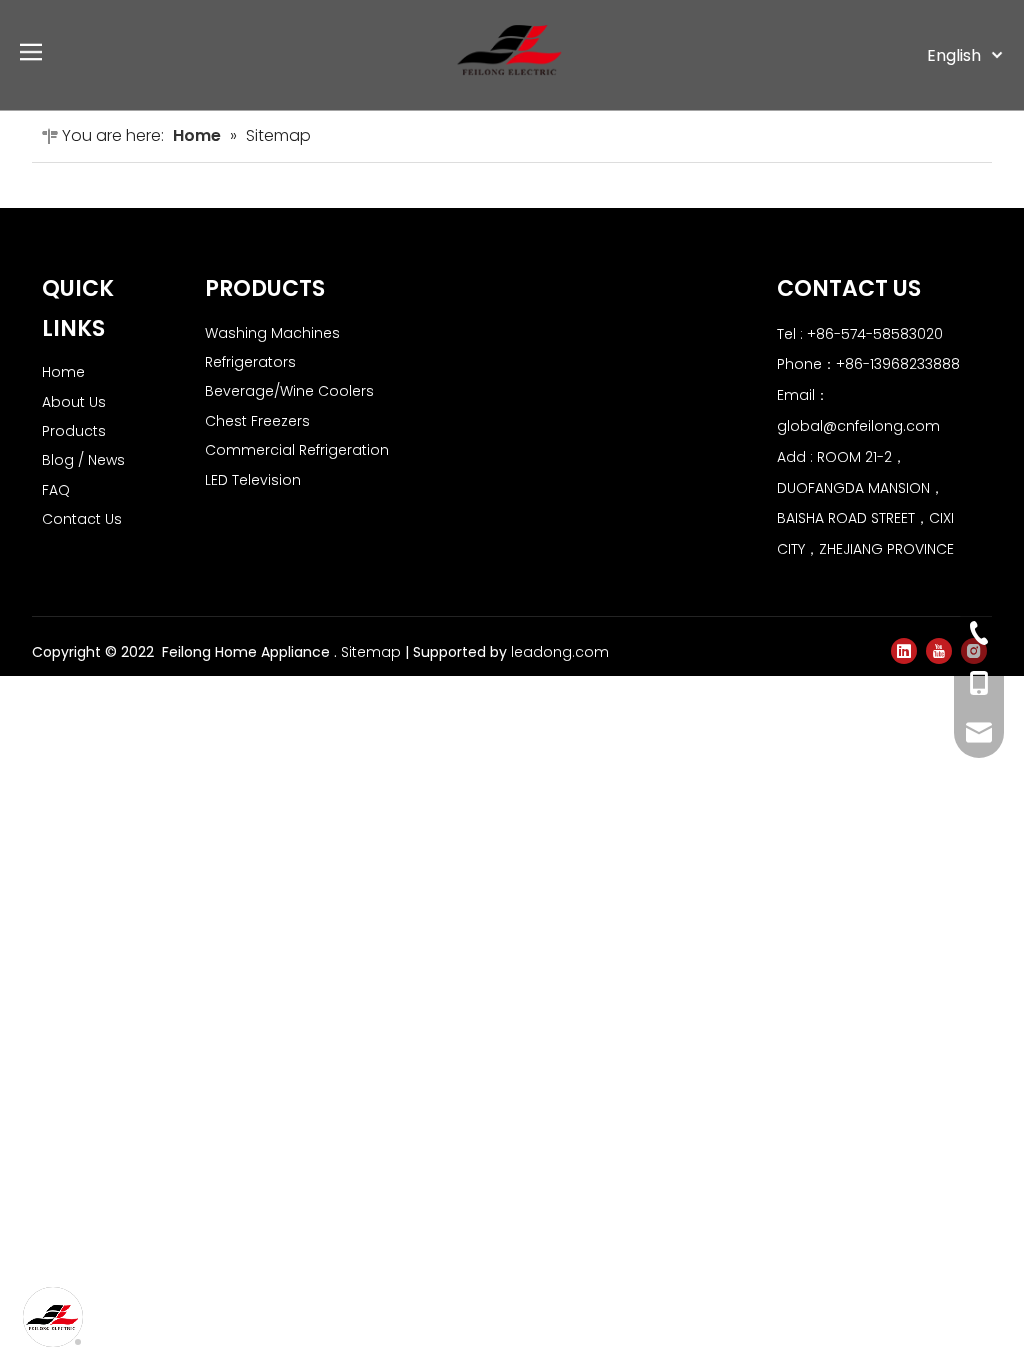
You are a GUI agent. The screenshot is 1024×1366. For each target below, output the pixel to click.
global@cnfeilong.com (858, 426)
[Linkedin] (904, 651)
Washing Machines (272, 333)
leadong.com (560, 652)
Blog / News (83, 460)
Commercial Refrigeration (297, 450)
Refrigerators (250, 362)
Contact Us (82, 519)
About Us (74, 402)
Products (74, 431)
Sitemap (371, 652)
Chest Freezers (257, 421)
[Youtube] (939, 651)
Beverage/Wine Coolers (289, 391)
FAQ (56, 490)
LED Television (253, 480)
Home (63, 372)
